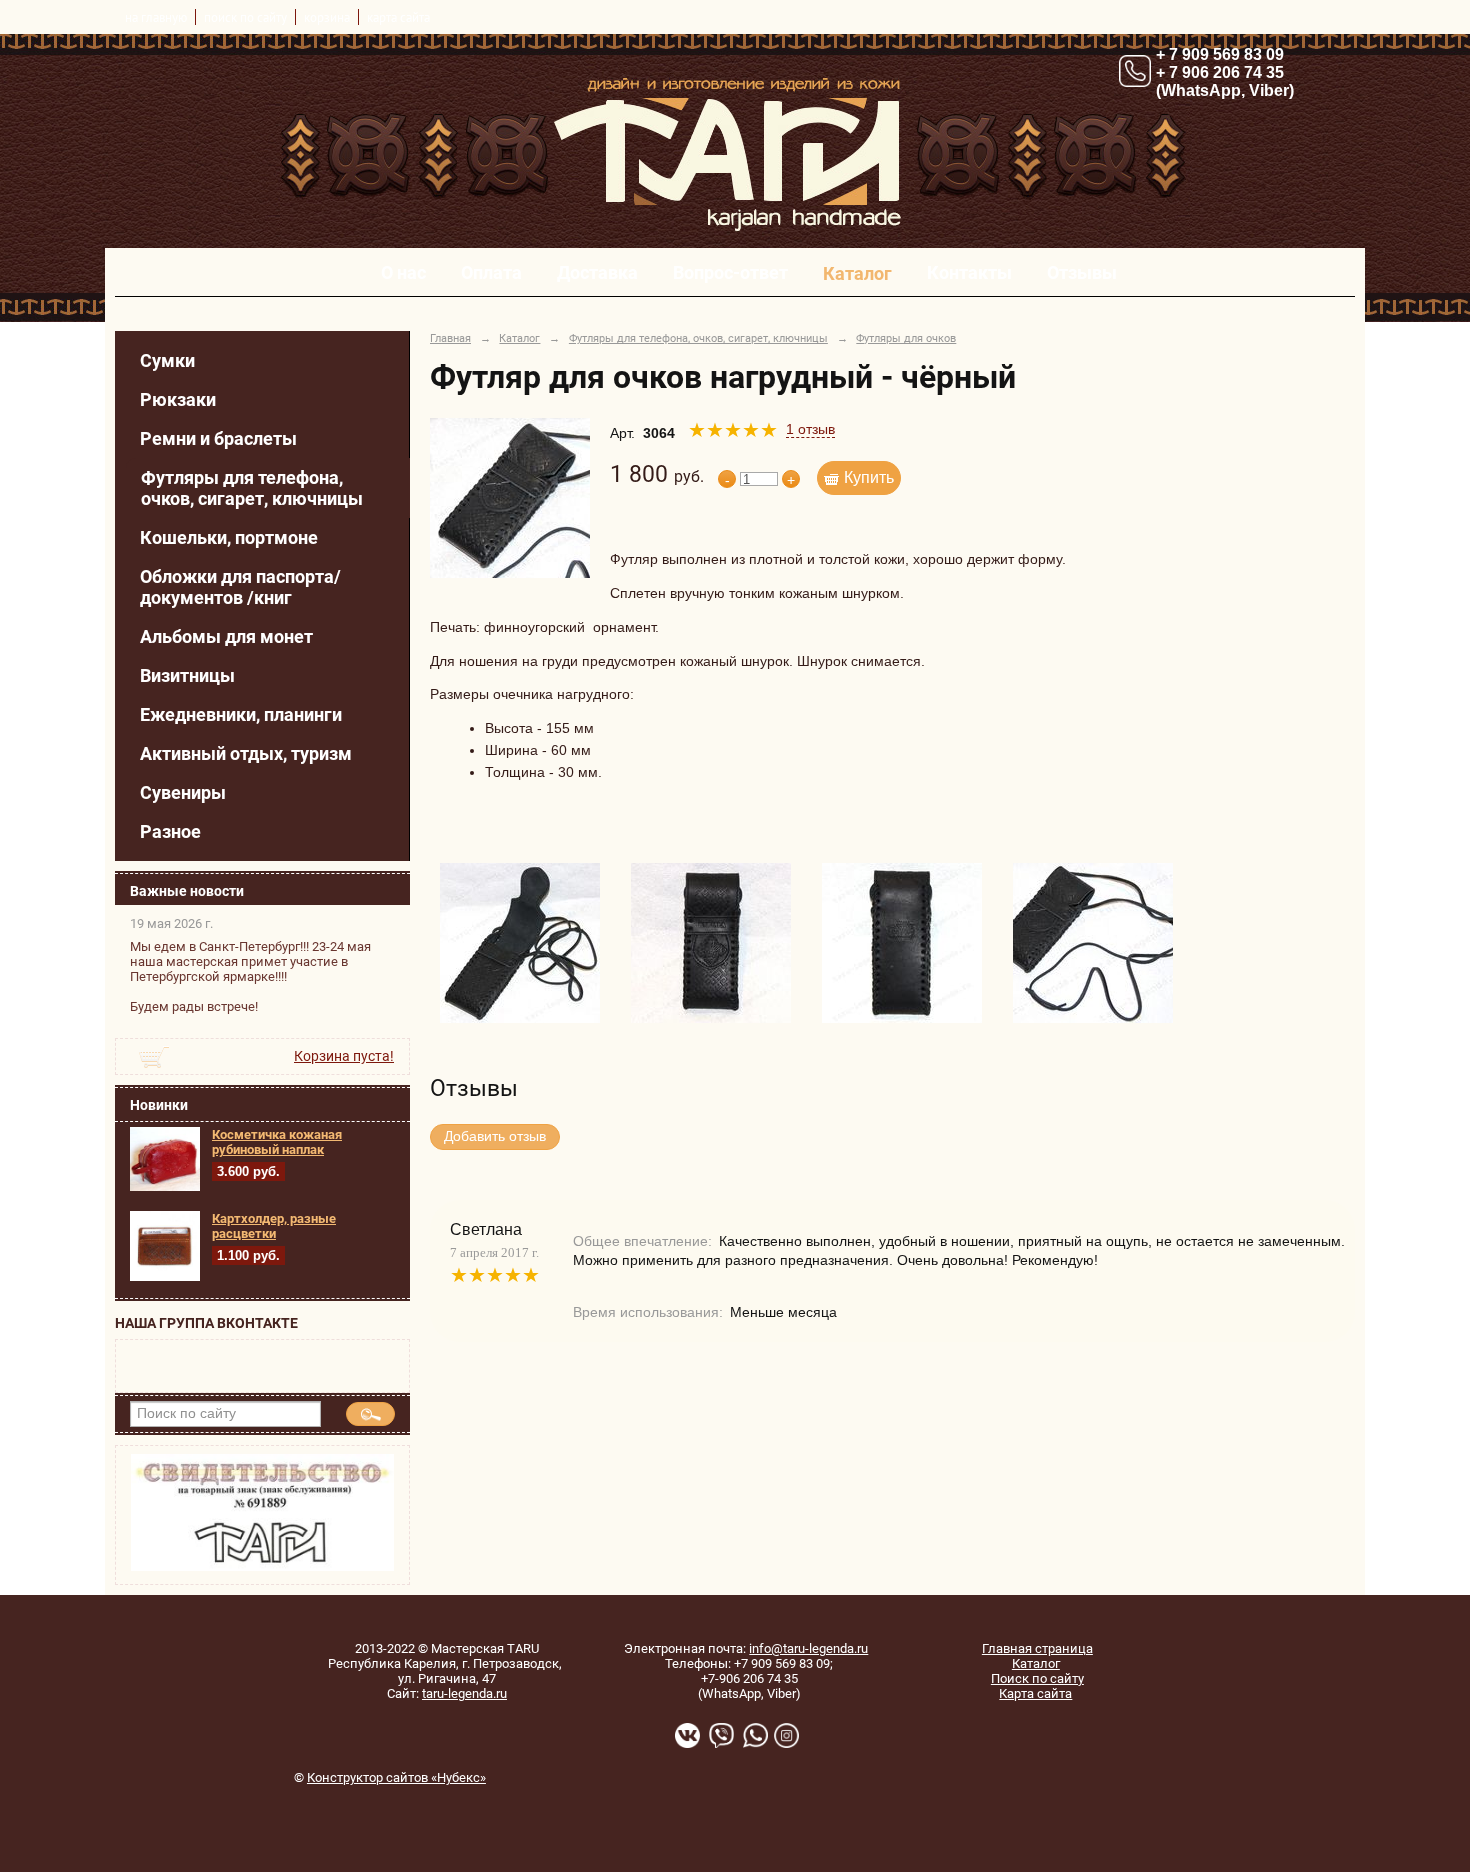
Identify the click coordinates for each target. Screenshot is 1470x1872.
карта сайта (398, 17)
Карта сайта (1035, 1693)
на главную (156, 17)
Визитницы (187, 675)
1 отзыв (810, 429)
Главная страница (1037, 1648)
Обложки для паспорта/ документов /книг (240, 587)
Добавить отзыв (495, 1136)
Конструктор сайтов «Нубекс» (396, 1777)
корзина (327, 17)
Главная (450, 338)
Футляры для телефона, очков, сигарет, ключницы (252, 488)
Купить (869, 477)
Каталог (857, 273)
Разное (170, 831)
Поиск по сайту (1037, 1678)
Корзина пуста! (344, 1056)
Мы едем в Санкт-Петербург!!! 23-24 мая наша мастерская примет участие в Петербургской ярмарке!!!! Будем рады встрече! (250, 976)
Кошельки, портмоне (229, 537)
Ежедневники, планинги (241, 714)
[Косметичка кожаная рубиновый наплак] (165, 1187)
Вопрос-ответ (730, 272)
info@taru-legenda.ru (808, 1648)
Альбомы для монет (226, 636)
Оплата (491, 272)
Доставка (597, 272)
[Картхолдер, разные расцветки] (165, 1277)
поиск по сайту (245, 17)
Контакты (969, 272)
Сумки (167, 360)
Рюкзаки (178, 399)
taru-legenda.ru (464, 1693)
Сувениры (183, 792)
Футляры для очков (906, 338)
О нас (403, 272)
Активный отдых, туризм (246, 753)
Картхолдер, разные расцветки (274, 1226)
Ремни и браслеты (218, 438)
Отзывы (1082, 272)
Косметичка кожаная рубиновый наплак (277, 1142)
